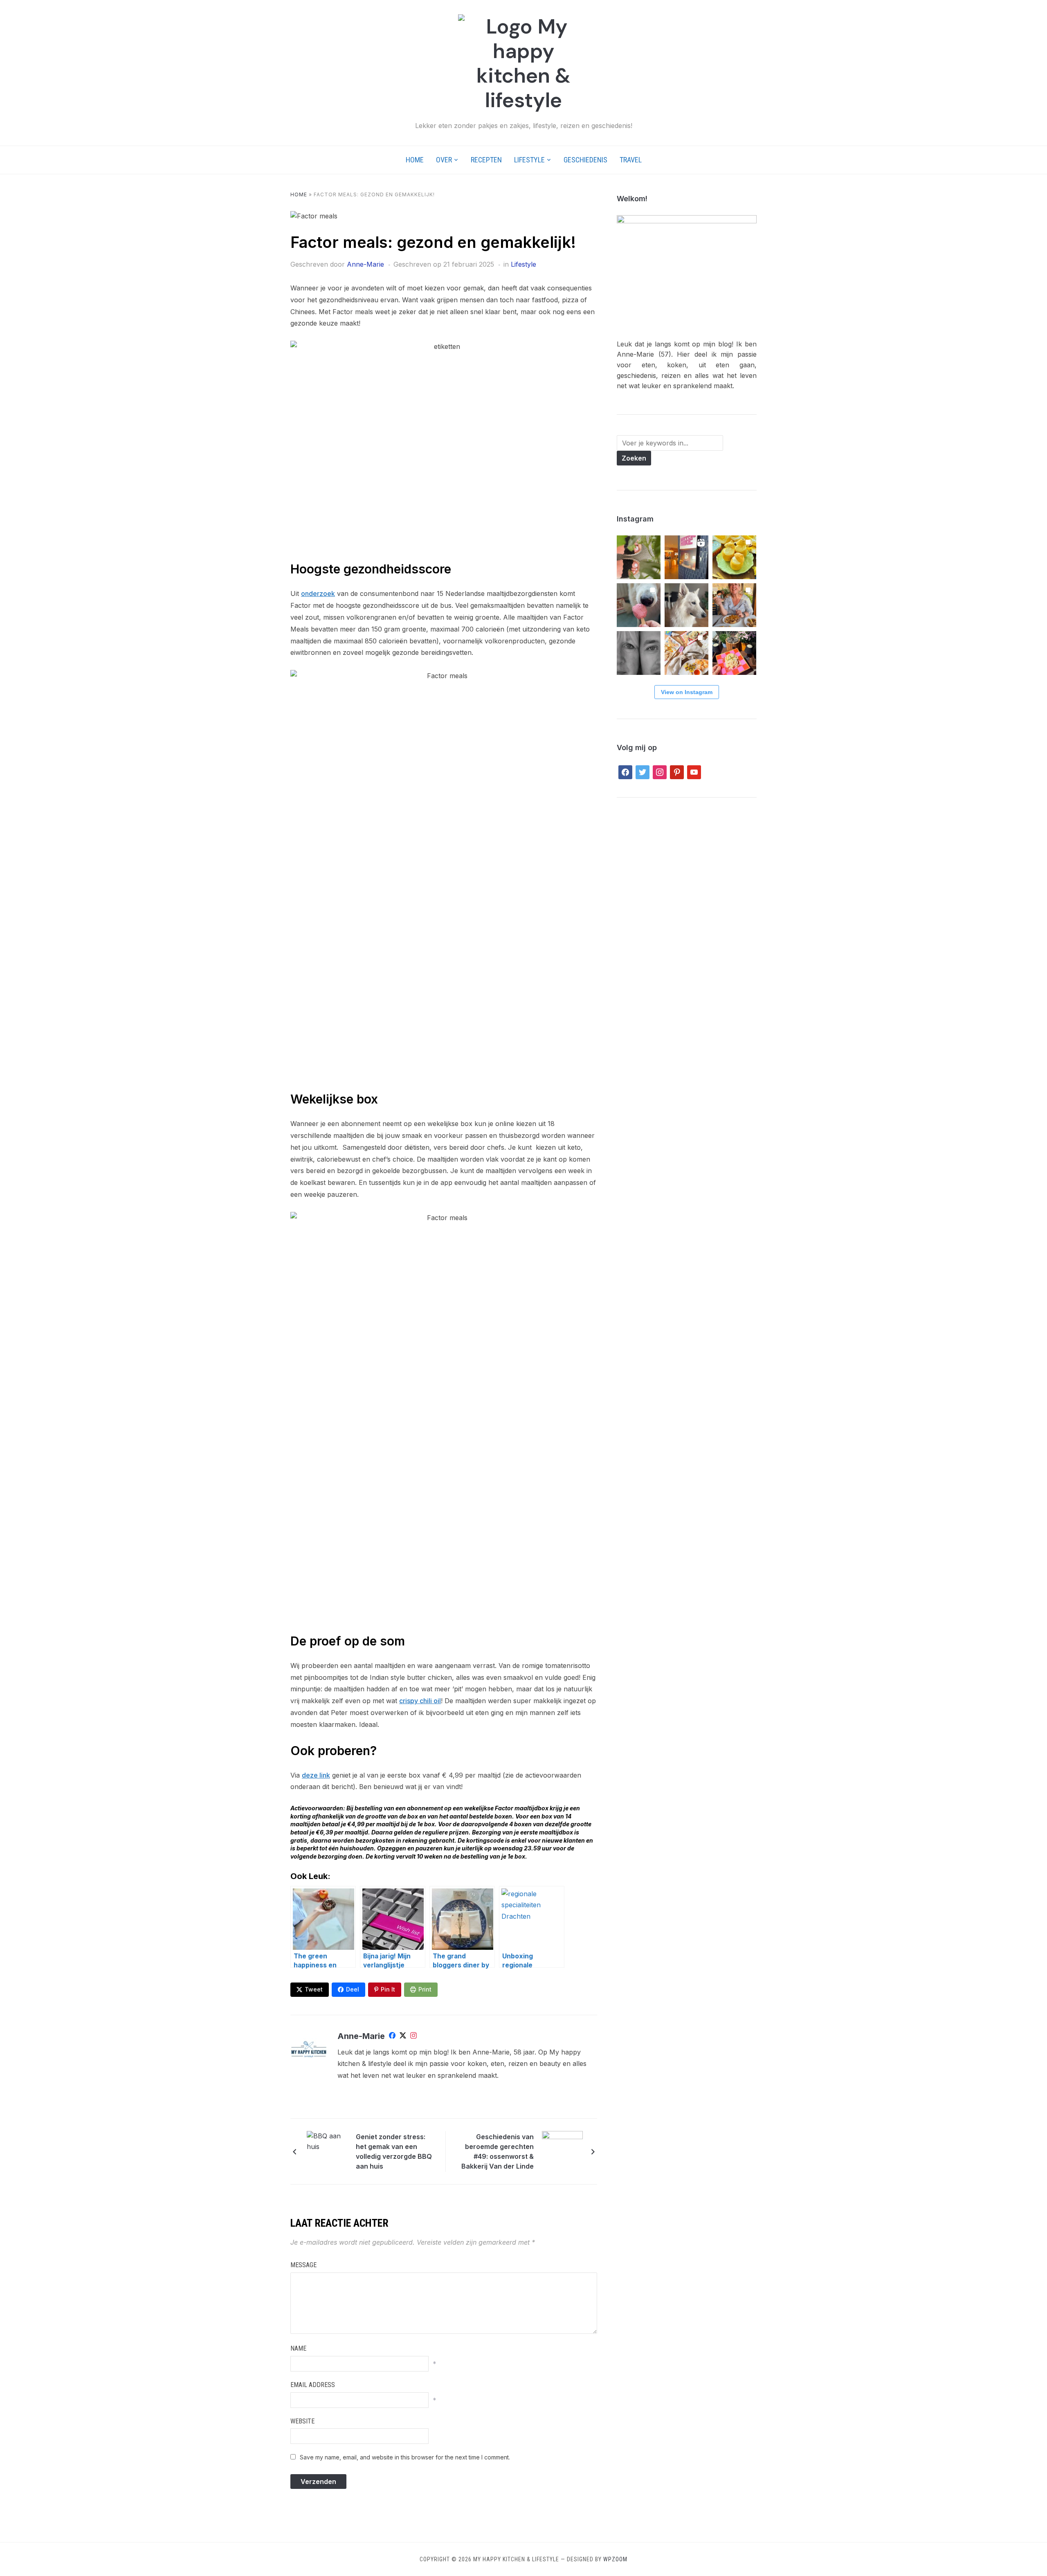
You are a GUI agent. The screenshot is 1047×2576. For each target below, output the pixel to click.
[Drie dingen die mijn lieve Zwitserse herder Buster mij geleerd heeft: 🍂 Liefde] (686, 605)
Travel (631, 160)
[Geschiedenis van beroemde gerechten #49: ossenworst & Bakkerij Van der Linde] (562, 2151)
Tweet (314, 1989)
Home (415, 160)
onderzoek (318, 593)
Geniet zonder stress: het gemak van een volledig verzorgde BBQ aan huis (394, 2151)
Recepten (486, 160)
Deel (353, 1989)
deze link (316, 1775)
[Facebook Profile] (392, 2037)
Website (302, 2421)
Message (303, 2265)
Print (425, 1989)
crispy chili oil (420, 1701)
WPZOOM (615, 2559)
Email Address (313, 2385)
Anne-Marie (365, 264)
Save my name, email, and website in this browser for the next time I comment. (405, 2457)
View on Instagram (687, 692)
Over (444, 160)
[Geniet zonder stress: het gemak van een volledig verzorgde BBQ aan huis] (327, 2151)
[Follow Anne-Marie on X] (403, 2037)
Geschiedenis (585, 160)
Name (298, 2348)
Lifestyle (529, 160)
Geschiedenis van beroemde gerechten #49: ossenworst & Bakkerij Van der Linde (498, 2151)
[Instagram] (413, 2037)
